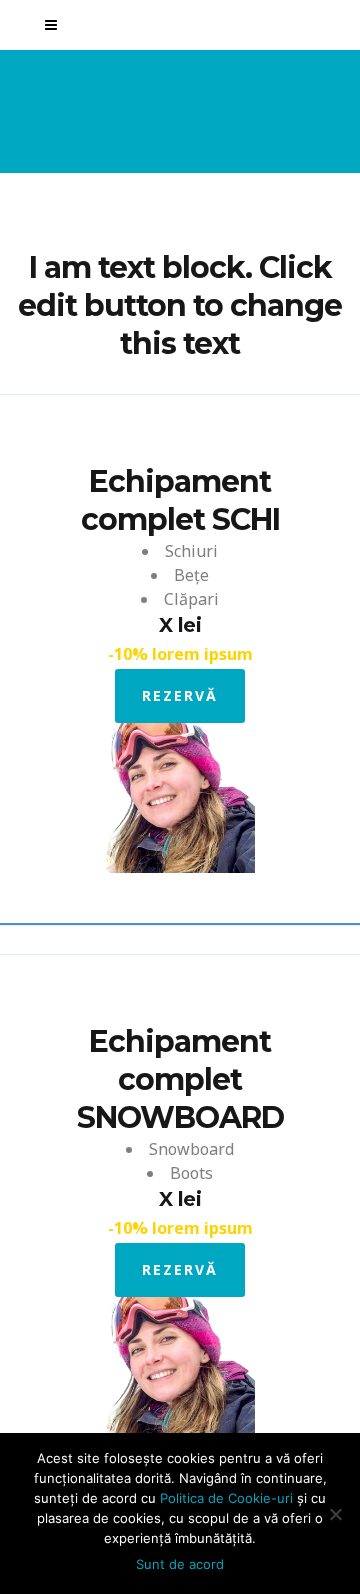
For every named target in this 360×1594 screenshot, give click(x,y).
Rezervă (180, 695)
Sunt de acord (180, 1564)
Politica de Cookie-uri (226, 1498)
